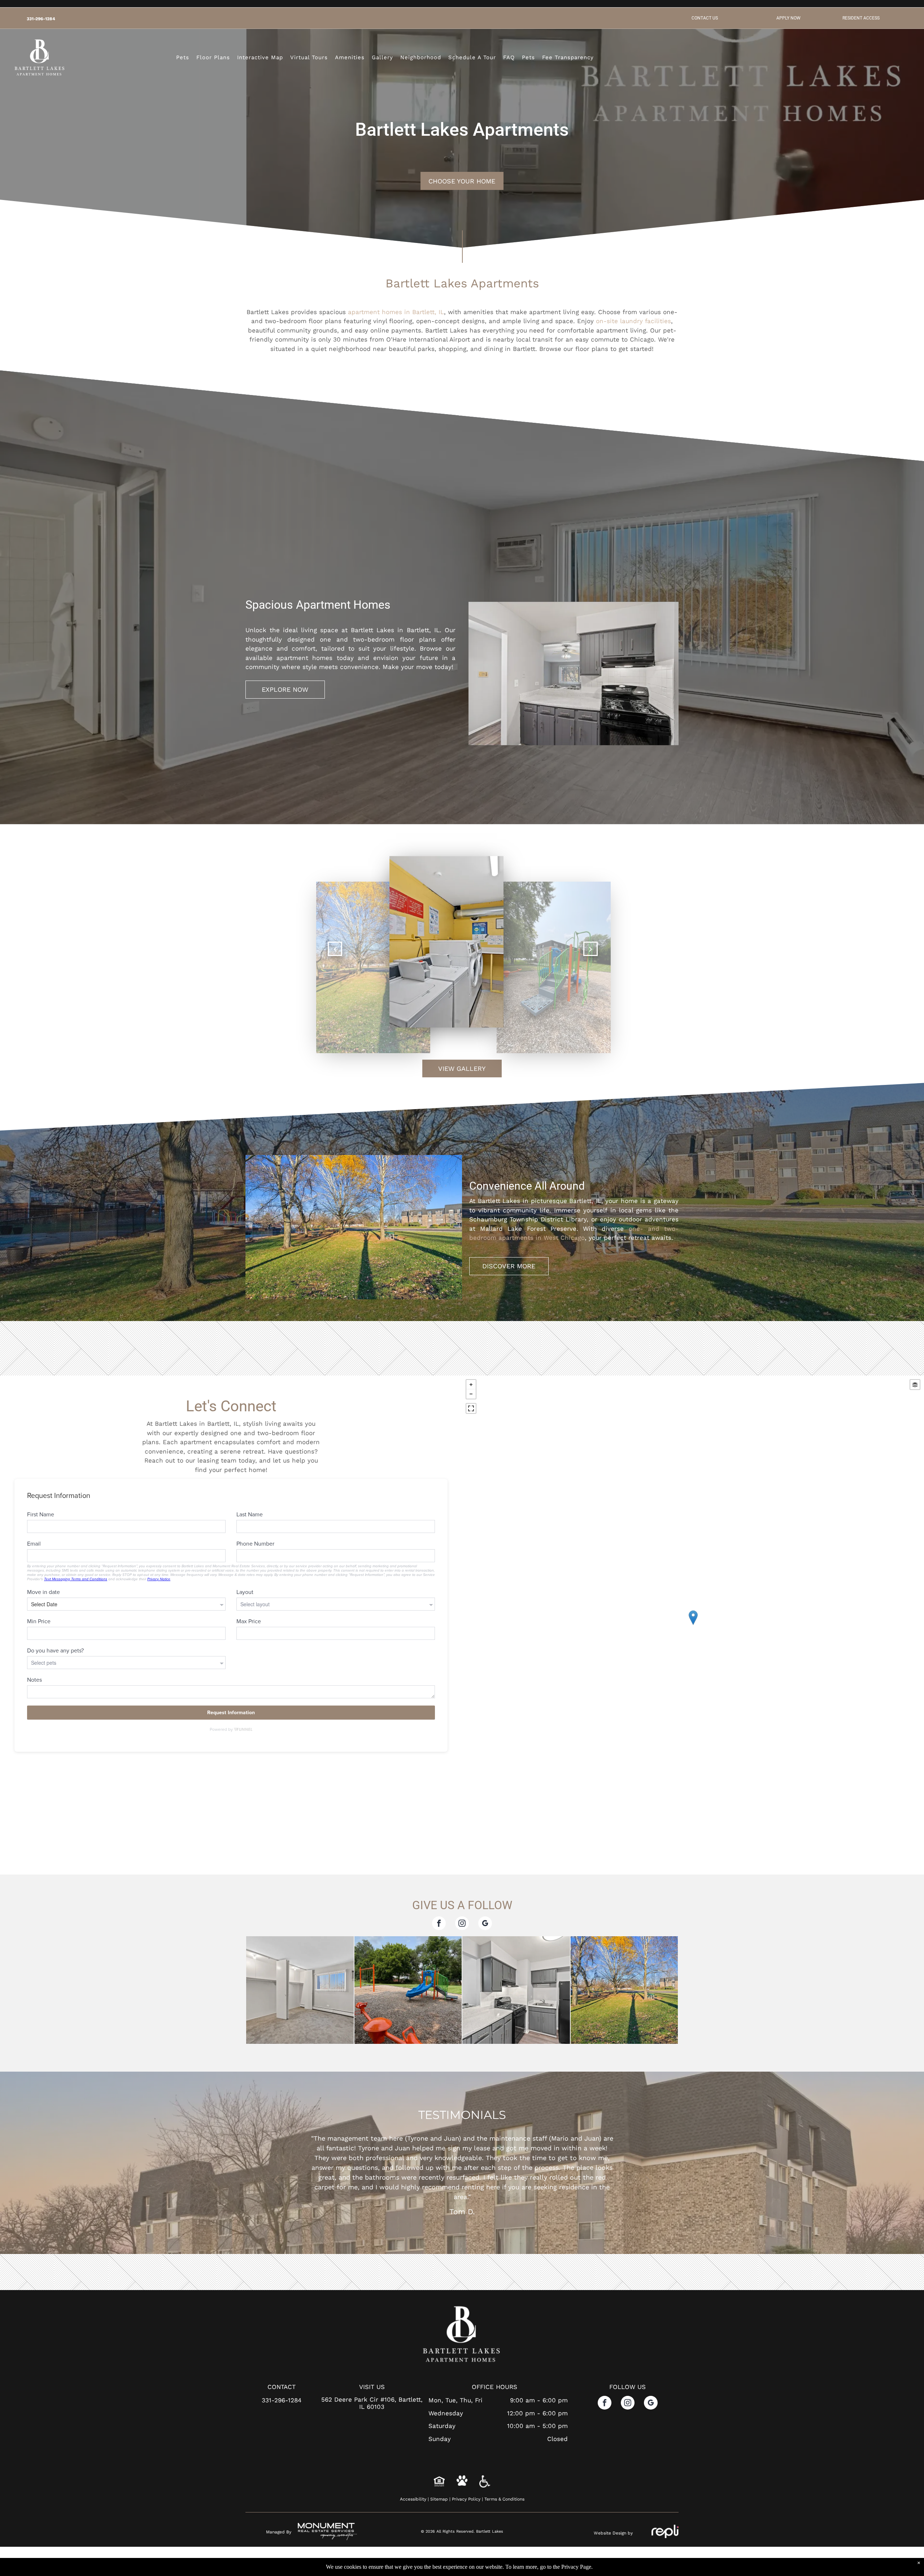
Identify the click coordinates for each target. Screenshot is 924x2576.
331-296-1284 (41, 19)
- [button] (471, 1394)
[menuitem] (183, 58)
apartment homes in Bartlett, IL (396, 312)
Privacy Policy (466, 2528)
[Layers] (915, 1385)
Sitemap (439, 2528)
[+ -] (693, 1625)
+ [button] (471, 1385)
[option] (462, 2168)
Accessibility (413, 2528)
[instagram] (462, 1924)
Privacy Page (576, 2567)
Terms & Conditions (504, 2528)
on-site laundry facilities (633, 321)
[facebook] (439, 1924)
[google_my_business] (485, 1924)
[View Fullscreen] (471, 1408)
